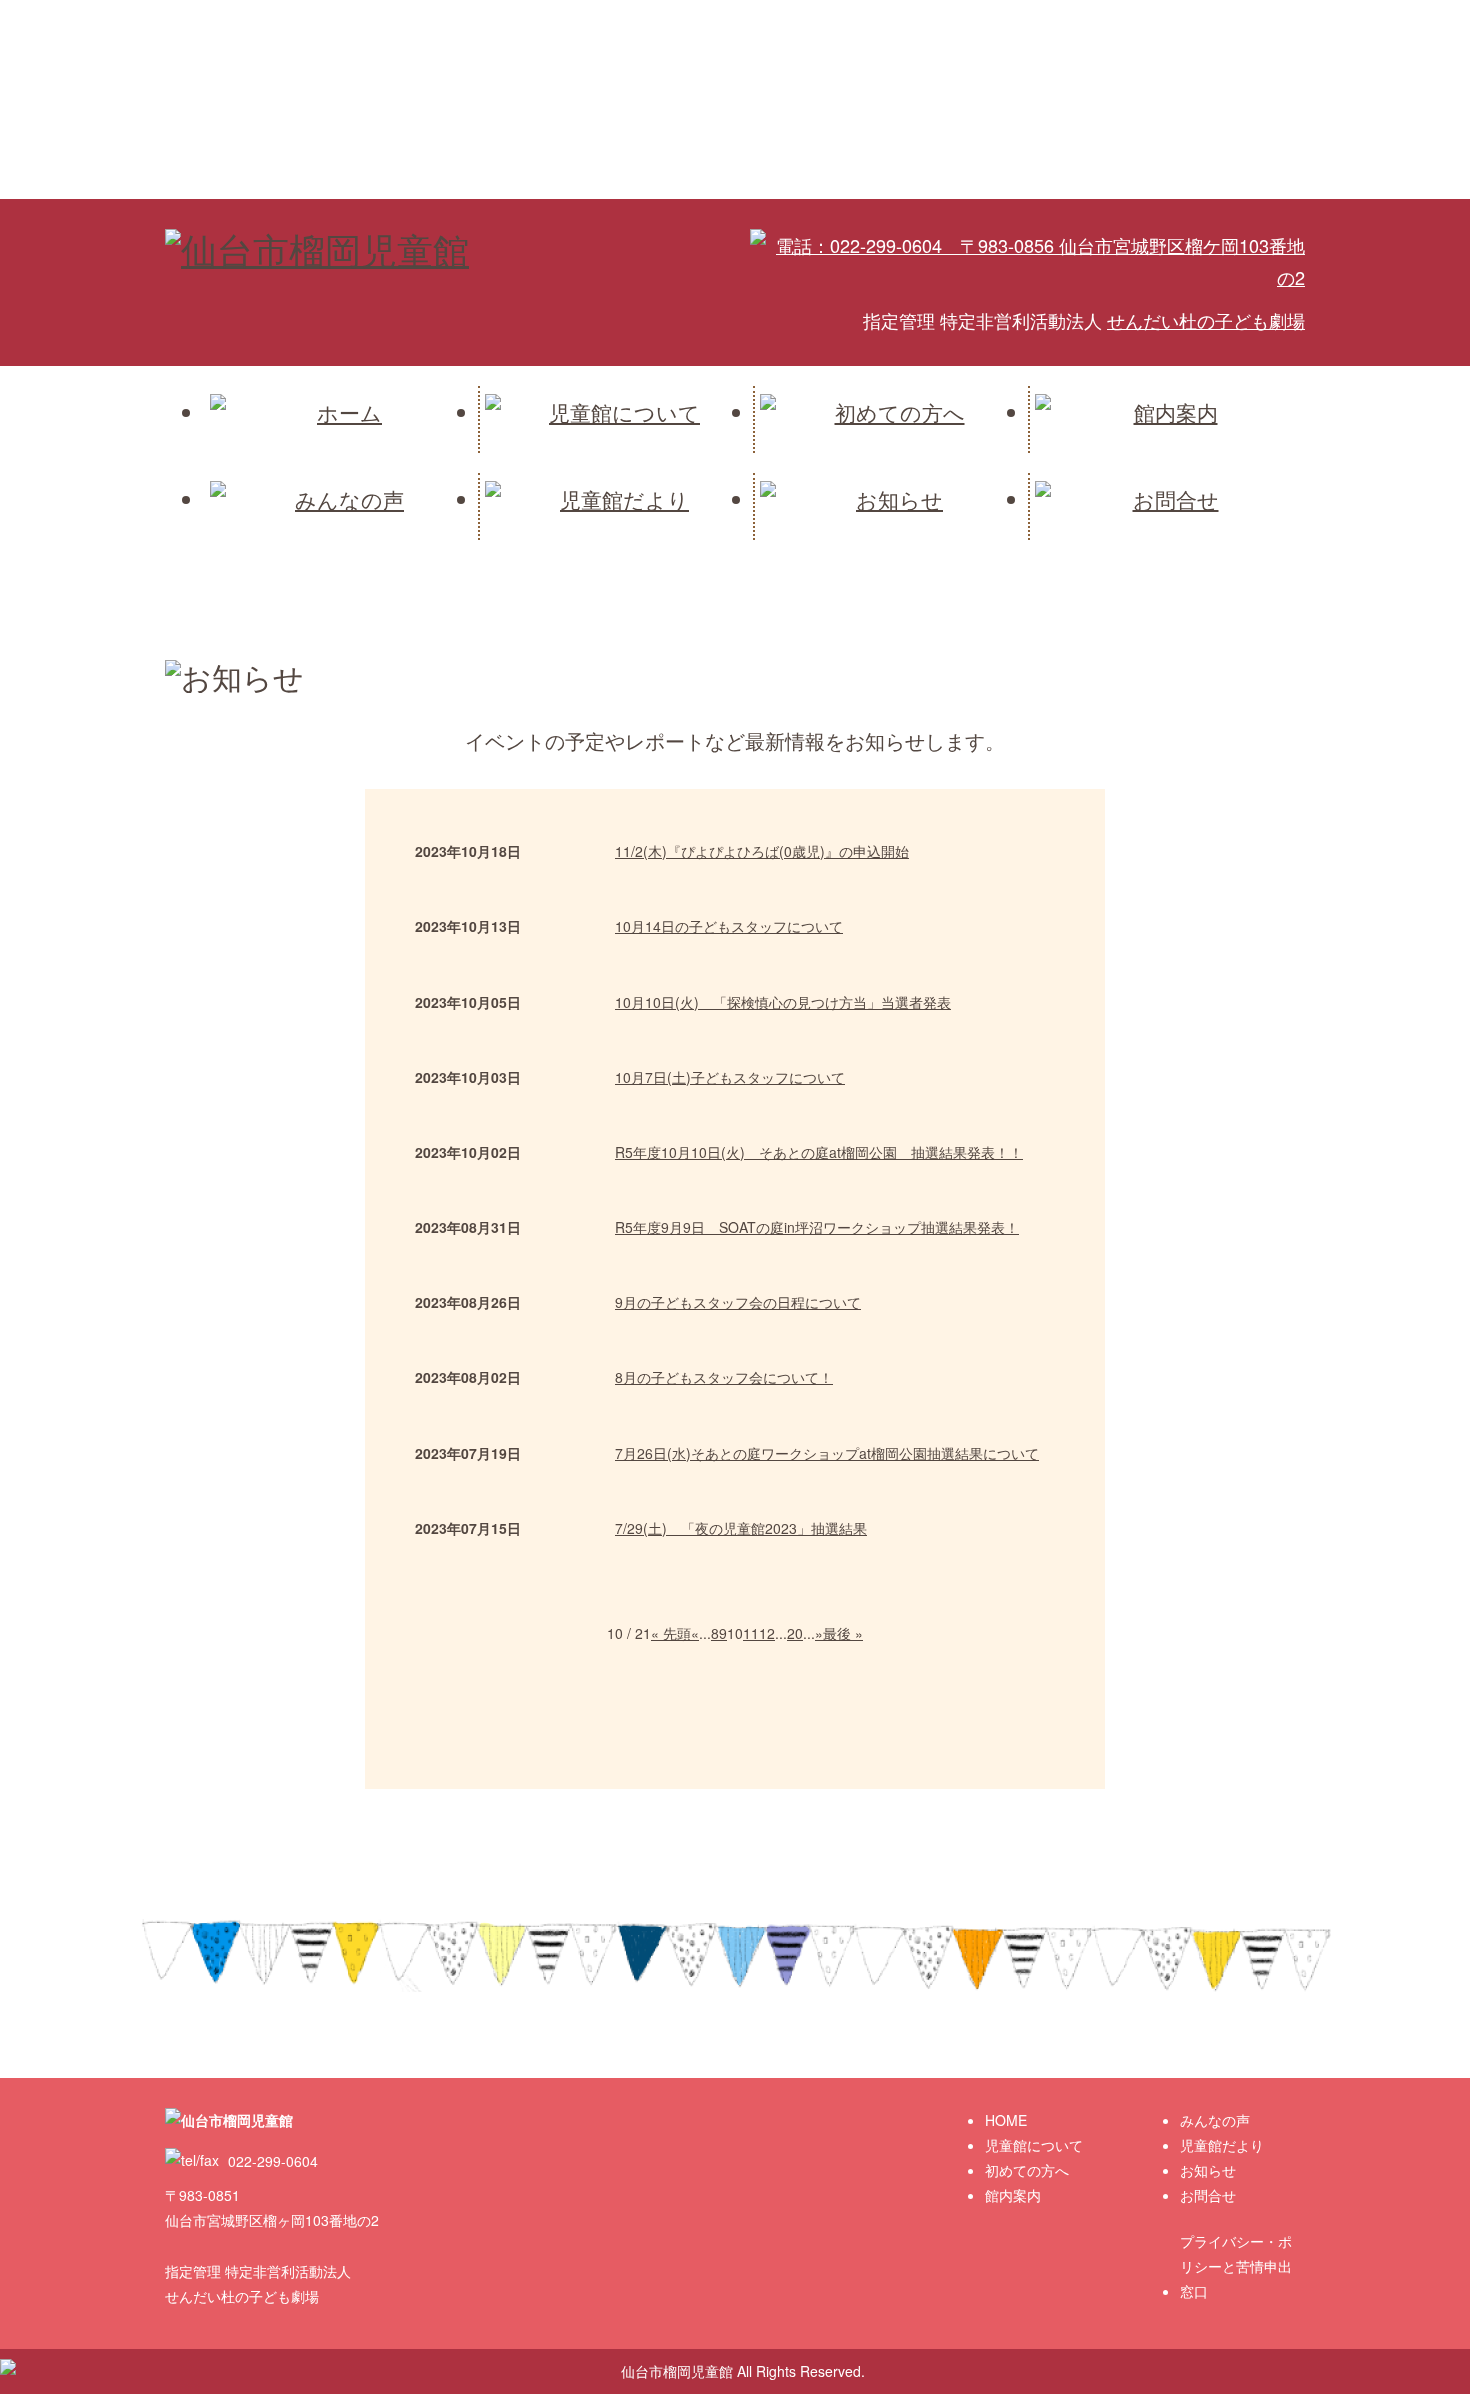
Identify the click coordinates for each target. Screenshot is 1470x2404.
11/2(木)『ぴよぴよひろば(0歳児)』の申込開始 (762, 851)
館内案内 (1013, 2195)
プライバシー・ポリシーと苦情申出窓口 (1236, 2266)
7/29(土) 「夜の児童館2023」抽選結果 (741, 1528)
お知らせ (1208, 2170)
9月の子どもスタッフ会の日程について (738, 1302)
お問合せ (1208, 2195)
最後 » (843, 1633)
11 (751, 1633)
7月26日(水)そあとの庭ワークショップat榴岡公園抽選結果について (827, 1453)
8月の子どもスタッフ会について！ (724, 1377)
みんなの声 (1215, 2120)
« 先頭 (671, 1633)
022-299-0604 (271, 2161)
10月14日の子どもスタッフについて (729, 926)
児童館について (1034, 2145)
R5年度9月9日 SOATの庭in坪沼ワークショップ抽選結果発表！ (817, 1227)
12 (767, 1633)
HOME (1006, 2120)
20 (795, 1633)
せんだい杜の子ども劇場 (1206, 320)
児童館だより (1222, 2145)
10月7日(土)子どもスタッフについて (730, 1077)
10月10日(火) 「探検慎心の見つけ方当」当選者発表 (783, 1002)
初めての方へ (1027, 2170)
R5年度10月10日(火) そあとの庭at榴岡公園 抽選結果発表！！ (819, 1152)
